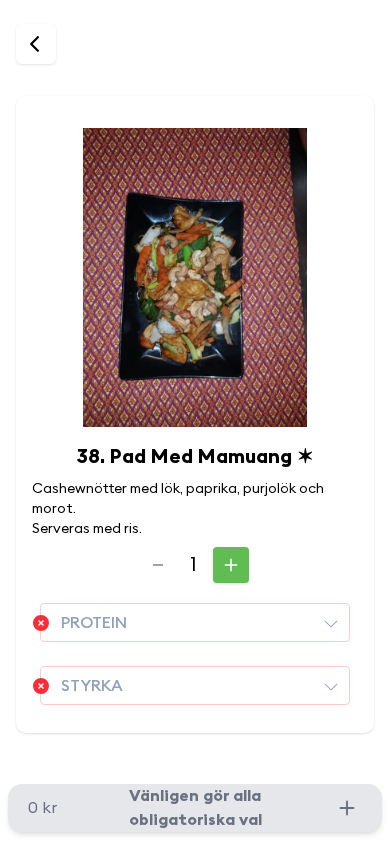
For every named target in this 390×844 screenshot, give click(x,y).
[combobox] (195, 622)
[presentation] (331, 623)
